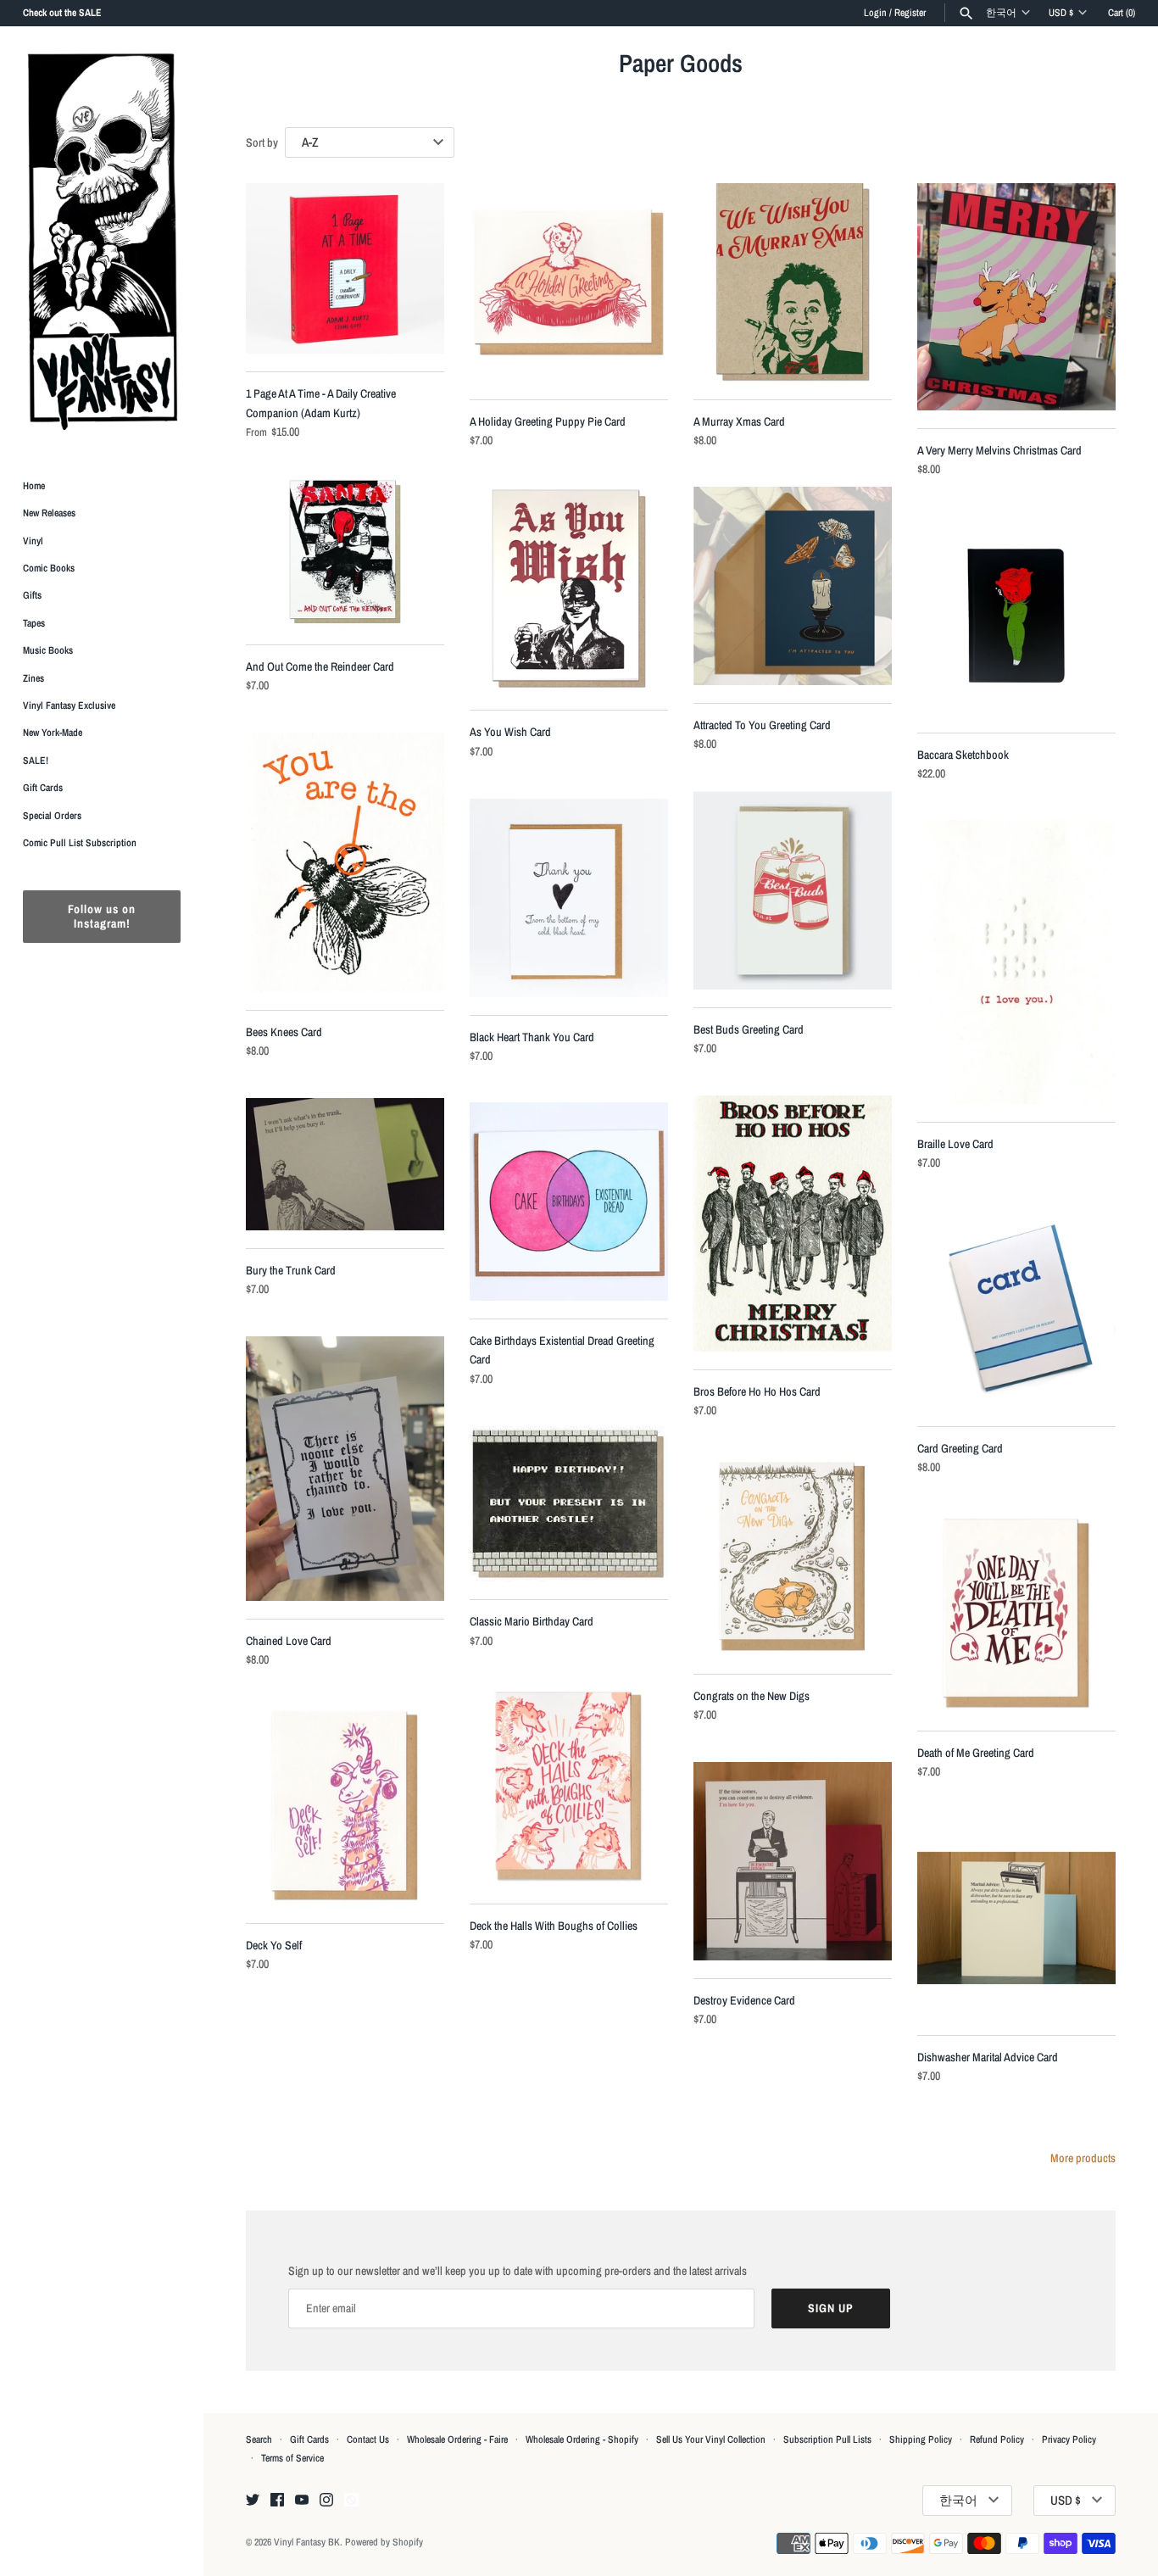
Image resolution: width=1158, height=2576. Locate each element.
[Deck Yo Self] (345, 1806)
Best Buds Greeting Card (749, 1029)
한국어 (1001, 13)
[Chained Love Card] (345, 1469)
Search (259, 2439)
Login (875, 13)
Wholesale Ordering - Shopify (582, 2439)
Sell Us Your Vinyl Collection (711, 2439)
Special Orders (52, 816)
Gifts (32, 596)
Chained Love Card (289, 1641)
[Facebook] (277, 2501)
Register (910, 13)
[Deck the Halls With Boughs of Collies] (569, 1787)
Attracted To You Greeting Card (762, 725)
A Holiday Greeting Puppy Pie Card (548, 421)
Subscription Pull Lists (827, 2439)
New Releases (49, 514)
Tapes (34, 623)
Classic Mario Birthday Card (532, 1621)
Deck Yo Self (274, 1945)
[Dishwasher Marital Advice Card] (1016, 1918)
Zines (33, 678)
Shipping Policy (921, 2439)
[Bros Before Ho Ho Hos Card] (793, 1224)
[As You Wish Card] (569, 589)
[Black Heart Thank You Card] (569, 898)
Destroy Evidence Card (744, 2000)
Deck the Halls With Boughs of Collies (554, 1926)
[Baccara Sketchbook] (1016, 616)
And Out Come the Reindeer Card (320, 666)
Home (34, 486)
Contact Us (368, 2439)
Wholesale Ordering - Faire (457, 2439)
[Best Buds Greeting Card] (793, 890)
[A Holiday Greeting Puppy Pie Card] (569, 282)
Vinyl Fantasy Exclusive (69, 705)
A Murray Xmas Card (739, 421)
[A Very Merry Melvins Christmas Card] (1016, 297)
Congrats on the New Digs (752, 1696)
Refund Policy (997, 2439)
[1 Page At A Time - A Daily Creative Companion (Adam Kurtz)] (345, 269)
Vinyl (33, 541)
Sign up (831, 2308)
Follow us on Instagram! (102, 917)
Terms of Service (292, 2458)
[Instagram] (326, 2501)
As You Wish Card (510, 732)
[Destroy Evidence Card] (793, 1861)
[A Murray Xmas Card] (793, 282)
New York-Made (53, 733)
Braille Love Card (955, 1144)
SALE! (36, 761)
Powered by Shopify (384, 2542)
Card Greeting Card (960, 1448)
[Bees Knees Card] (345, 862)
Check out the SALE (62, 13)
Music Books (48, 651)
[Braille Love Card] (1016, 962)
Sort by (262, 142)
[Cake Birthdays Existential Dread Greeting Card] (569, 1202)
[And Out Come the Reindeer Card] (345, 552)
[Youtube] (302, 2501)
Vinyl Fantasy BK (307, 2542)
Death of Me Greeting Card (976, 1753)
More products (1083, 2158)
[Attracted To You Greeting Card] (793, 586)
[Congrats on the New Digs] (793, 1557)
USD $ (1061, 13)
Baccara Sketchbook (963, 755)
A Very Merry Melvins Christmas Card (999, 450)
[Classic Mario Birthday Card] (569, 1504)
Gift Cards (43, 789)
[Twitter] (253, 2501)
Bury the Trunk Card (291, 1270)
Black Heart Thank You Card (532, 1037)
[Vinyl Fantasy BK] (102, 241)
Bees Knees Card (284, 1032)
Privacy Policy (1069, 2439)
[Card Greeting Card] (1016, 1309)
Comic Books (49, 568)
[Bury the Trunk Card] (345, 1164)
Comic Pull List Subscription (80, 843)
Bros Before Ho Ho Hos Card (757, 1391)
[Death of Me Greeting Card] (1016, 1614)
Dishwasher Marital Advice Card (988, 2057)
